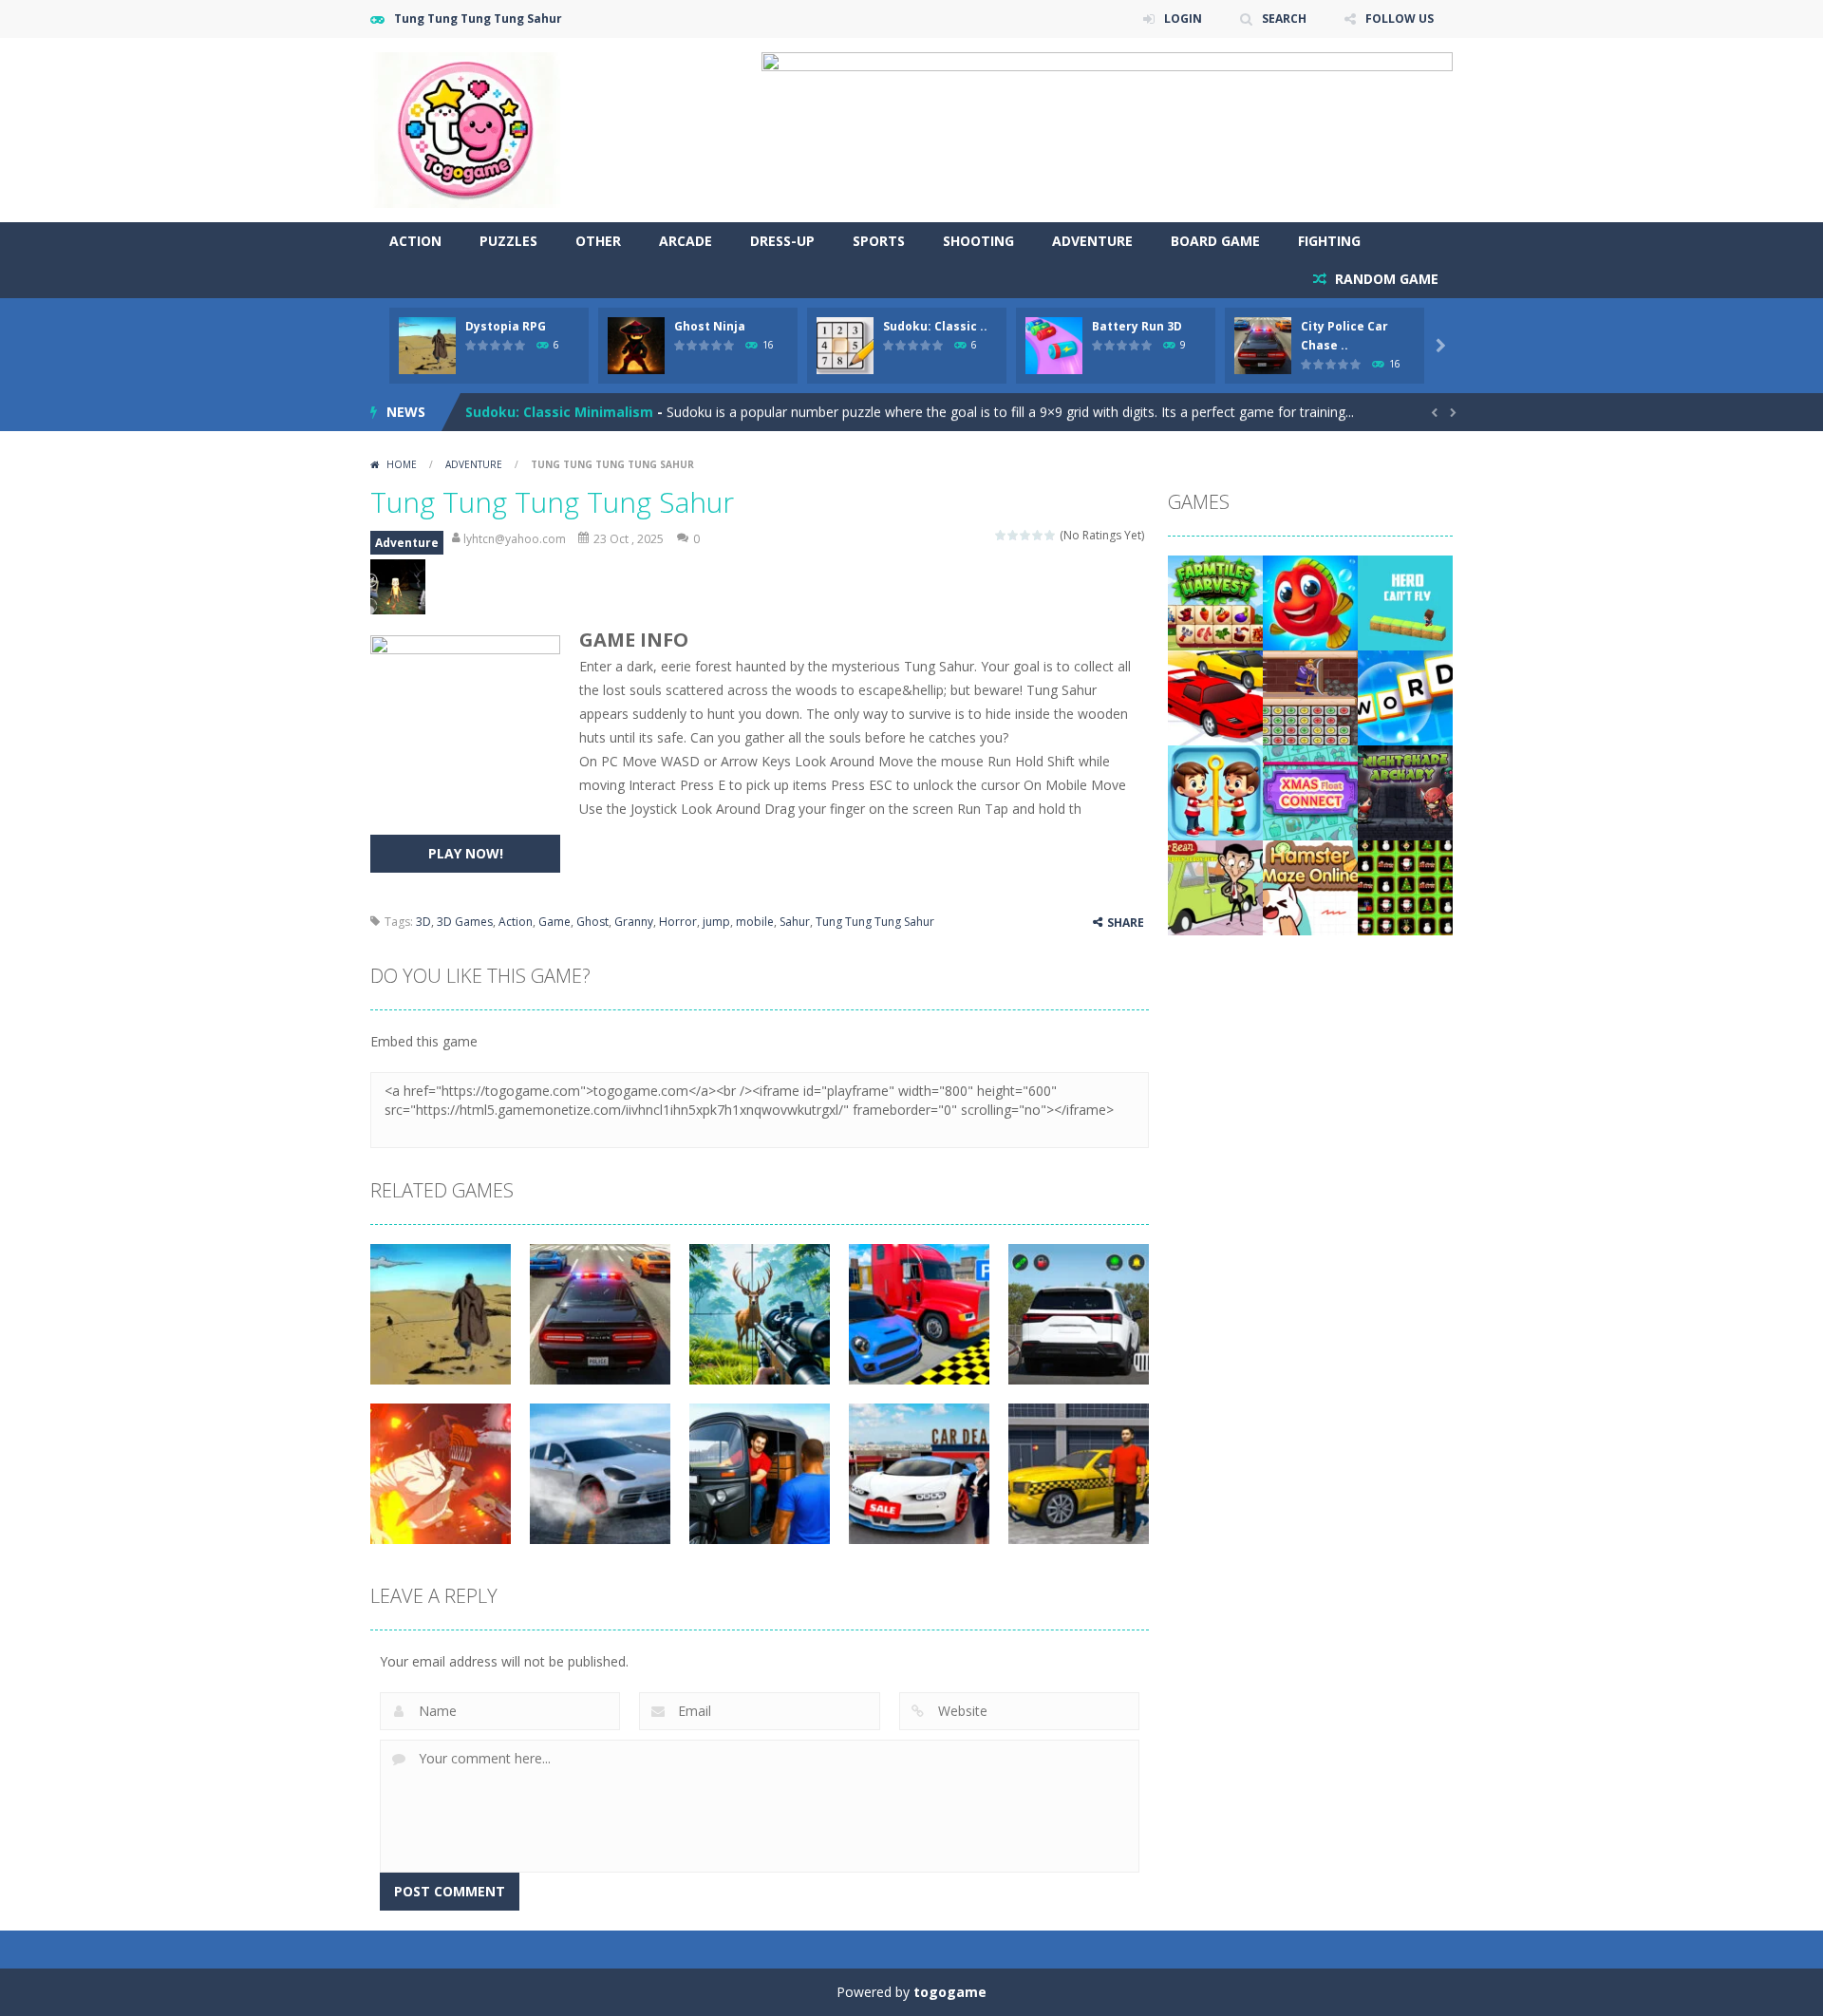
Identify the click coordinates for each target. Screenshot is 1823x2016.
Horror (678, 922)
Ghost (592, 922)
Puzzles (508, 241)
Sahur (795, 922)
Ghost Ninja (710, 326)
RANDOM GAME (1385, 279)
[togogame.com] (465, 129)
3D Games (465, 922)
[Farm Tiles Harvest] (1215, 602)
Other (598, 241)
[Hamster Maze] (1310, 886)
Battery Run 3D (1137, 326)
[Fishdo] (1310, 602)
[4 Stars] (1038, 535)
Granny (634, 922)
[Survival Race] (1215, 697)
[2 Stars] (1014, 535)
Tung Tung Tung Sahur (875, 922)
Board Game (1215, 241)
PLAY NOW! (466, 853)
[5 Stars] (1051, 535)
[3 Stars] (1026, 535)
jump (716, 922)
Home (402, 464)
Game (554, 922)
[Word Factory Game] (1405, 697)
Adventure (1092, 241)
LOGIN (1183, 19)
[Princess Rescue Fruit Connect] (1310, 697)
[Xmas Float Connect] (1310, 791)
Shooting (978, 241)
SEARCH (1284, 19)
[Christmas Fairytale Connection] (1405, 886)
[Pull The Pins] (1215, 791)
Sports (879, 241)
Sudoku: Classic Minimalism (559, 412)
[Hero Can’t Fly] (1405, 602)
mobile (755, 922)
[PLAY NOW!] (427, 344)
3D (423, 922)
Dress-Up (782, 241)
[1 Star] (1001, 535)
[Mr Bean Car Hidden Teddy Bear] (1215, 886)
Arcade (686, 241)
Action (415, 241)
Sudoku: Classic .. (935, 326)
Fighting (1329, 241)
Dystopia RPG (506, 326)
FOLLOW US (1400, 19)
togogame (950, 1992)
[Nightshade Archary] (1405, 791)
